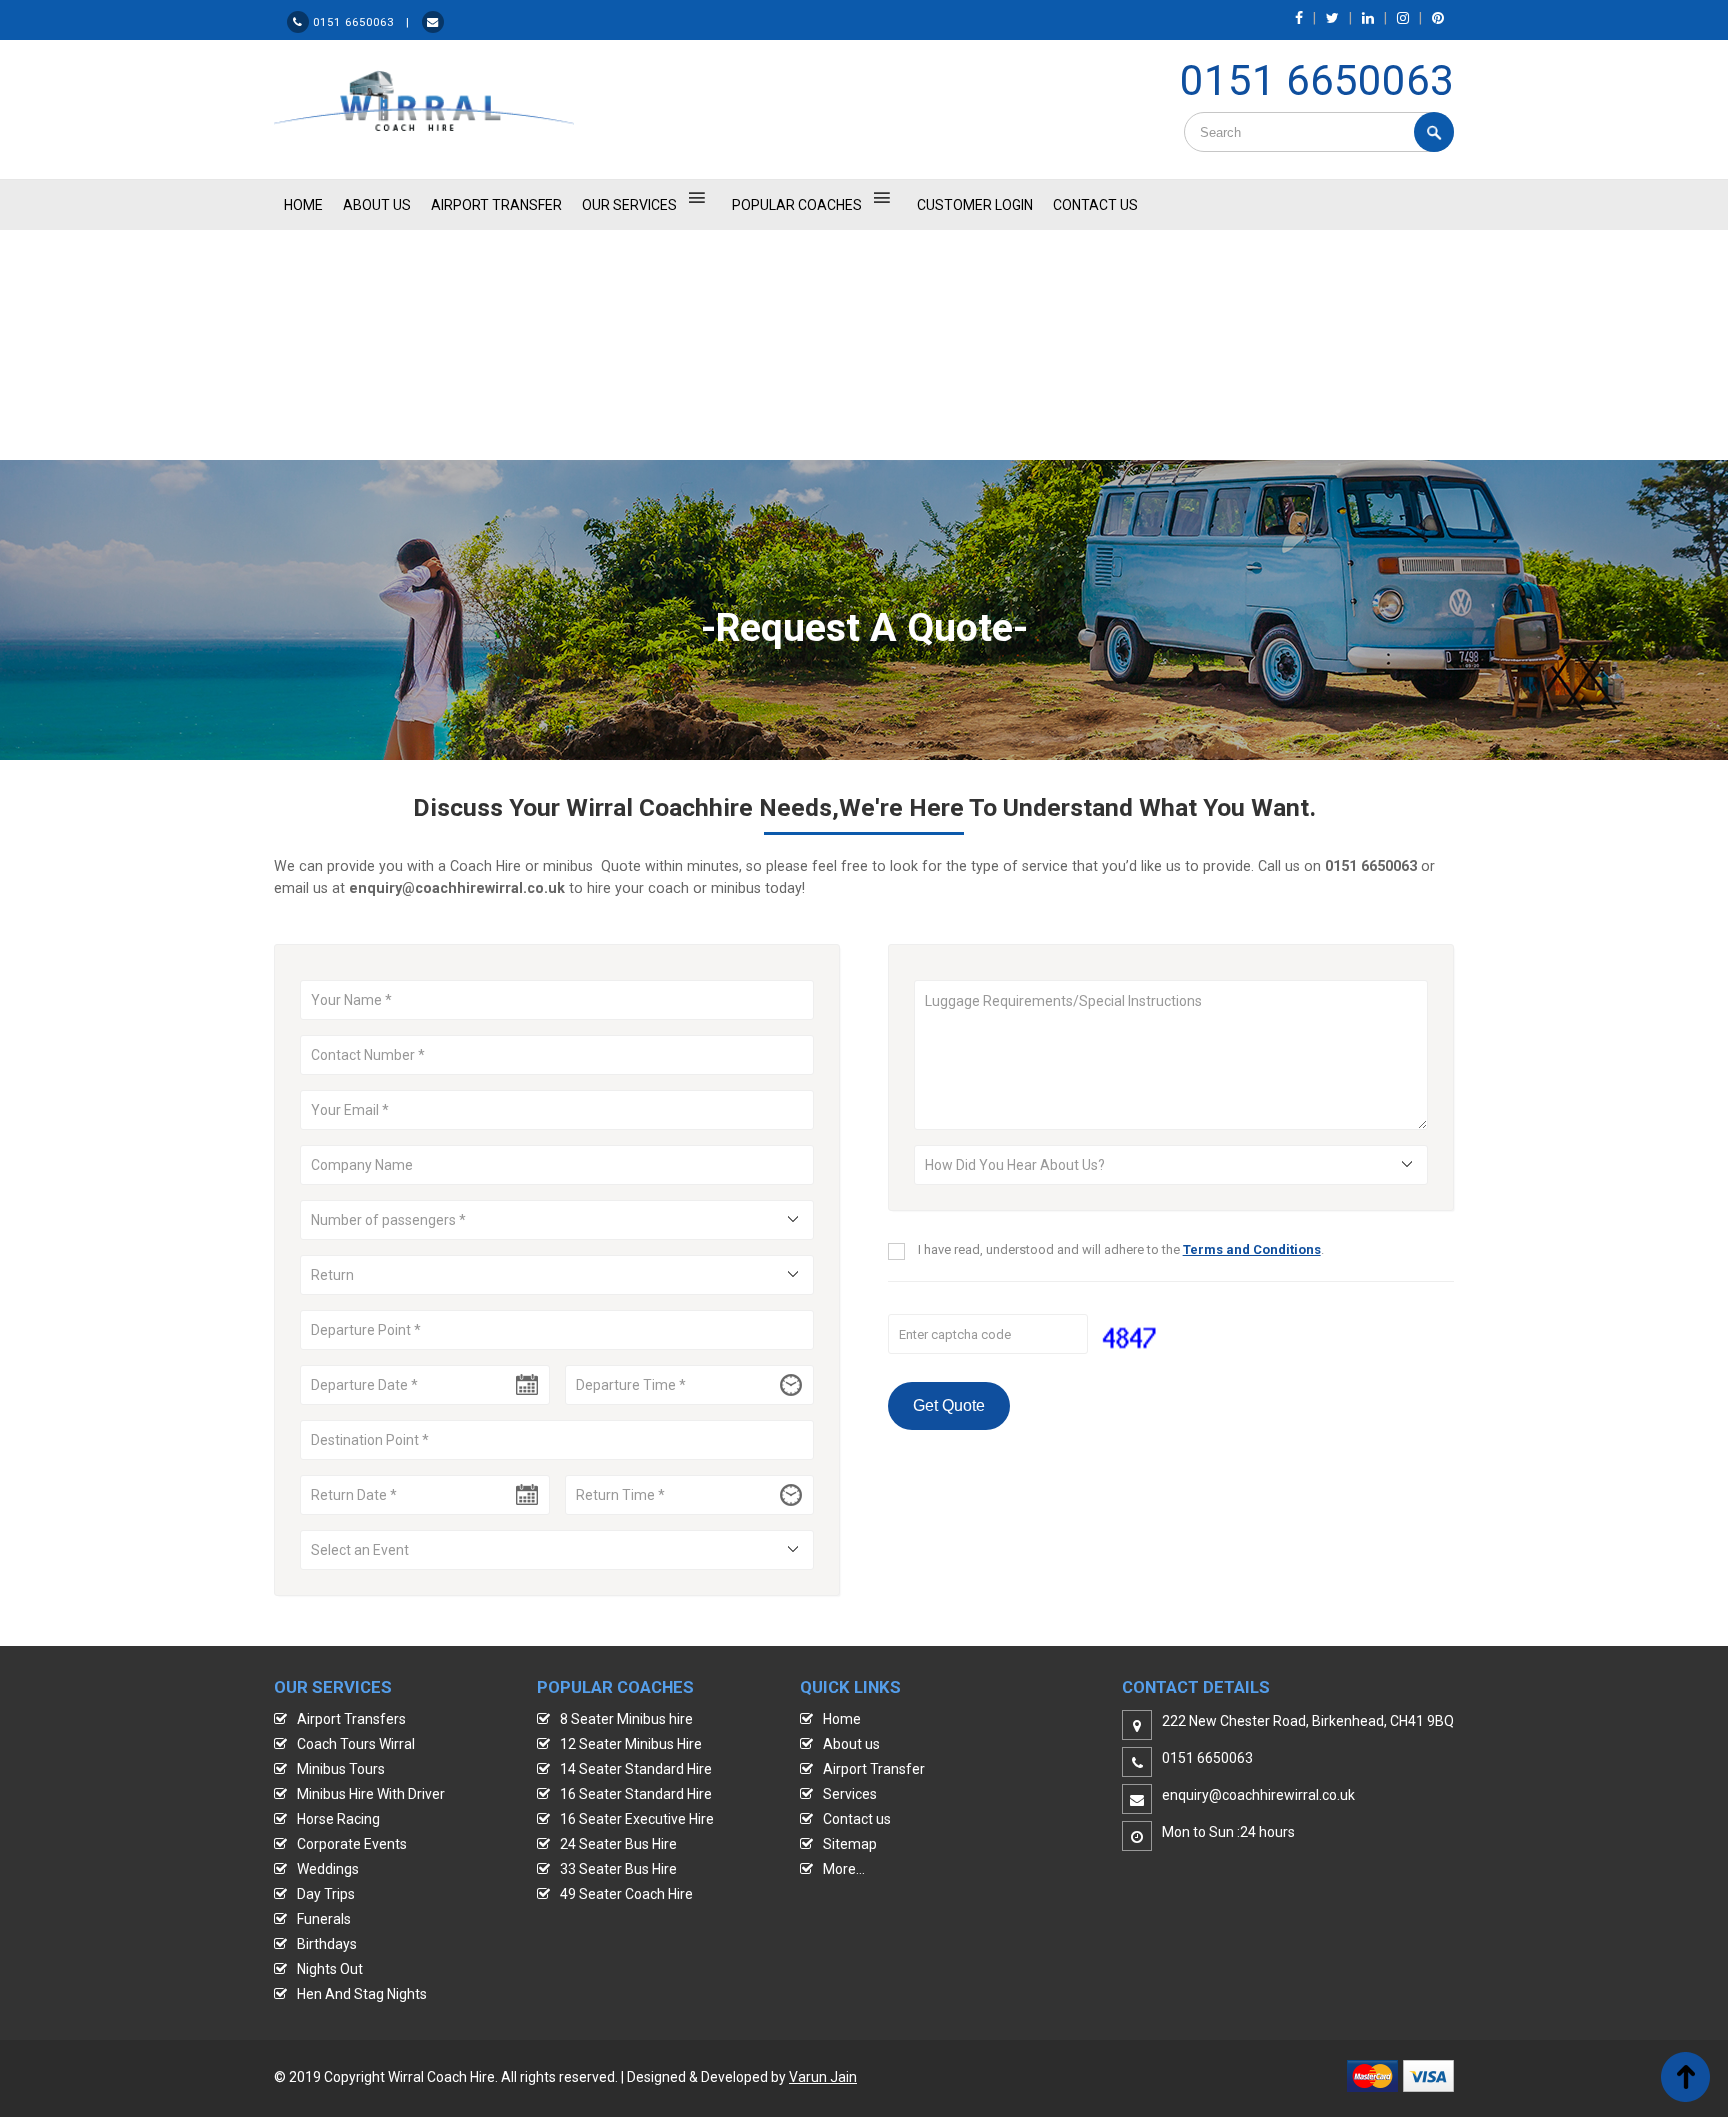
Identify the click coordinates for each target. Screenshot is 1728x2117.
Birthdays (327, 1944)
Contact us (857, 1819)
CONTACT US (1095, 205)
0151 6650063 (1317, 80)
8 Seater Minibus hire (626, 1719)
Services (850, 1794)
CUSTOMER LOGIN (975, 205)
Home (842, 1719)
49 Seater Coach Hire (626, 1894)
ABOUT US (377, 205)
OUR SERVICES (629, 205)
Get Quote (949, 1405)
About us (851, 1744)
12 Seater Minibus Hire (631, 1744)
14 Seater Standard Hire (636, 1769)
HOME (303, 205)
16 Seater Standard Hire (636, 1794)
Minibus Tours (341, 1769)
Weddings (328, 1869)
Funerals (324, 1919)
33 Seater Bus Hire (618, 1869)
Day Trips (326, 1894)
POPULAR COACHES (797, 205)
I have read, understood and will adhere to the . (1121, 1249)
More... (844, 1869)
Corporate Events (352, 1844)
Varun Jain (823, 2077)
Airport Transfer (496, 205)
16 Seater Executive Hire (637, 1819)
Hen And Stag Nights (362, 1994)
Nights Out (330, 1969)
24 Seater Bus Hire (618, 1844)
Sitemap (850, 1844)
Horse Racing (338, 1819)
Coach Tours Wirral (356, 1744)
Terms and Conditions (1252, 1249)
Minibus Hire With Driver (371, 1794)
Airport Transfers (351, 1719)
